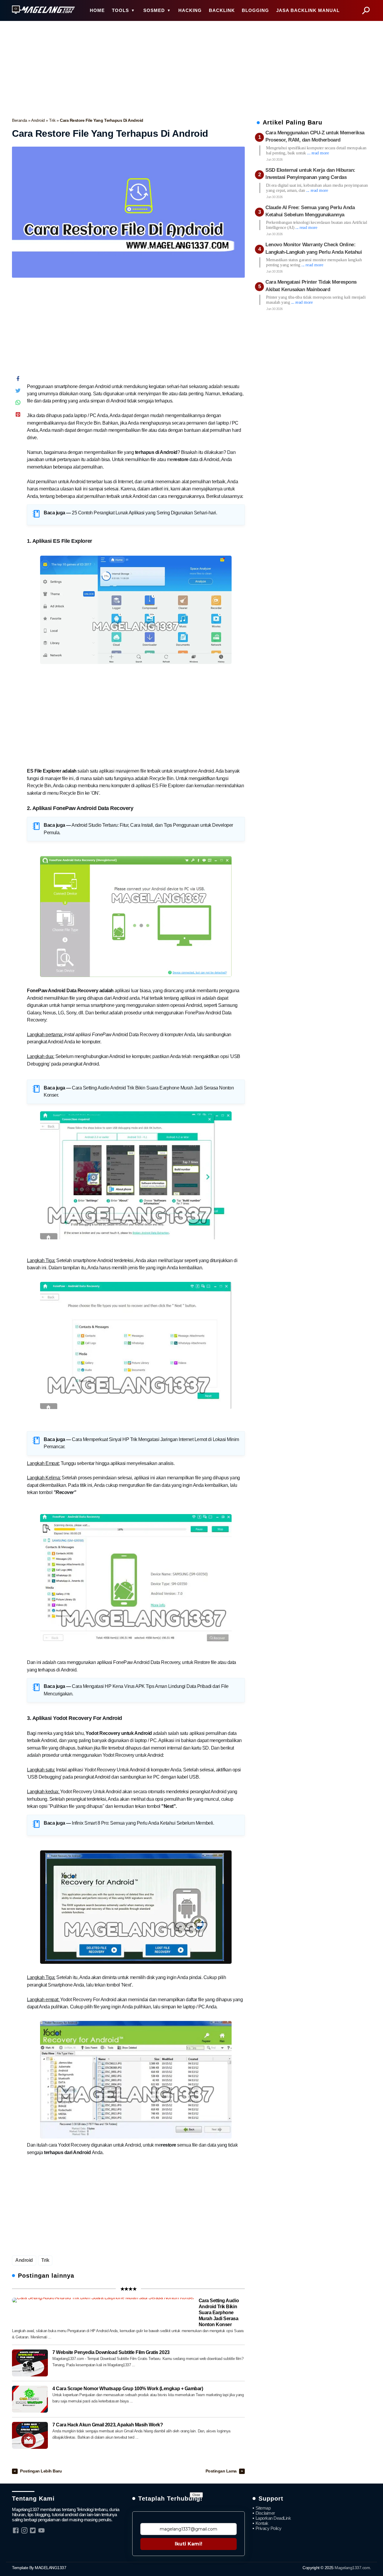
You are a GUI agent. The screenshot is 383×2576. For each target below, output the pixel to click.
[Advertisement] (191, 68)
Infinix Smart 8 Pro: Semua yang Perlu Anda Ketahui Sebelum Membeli (142, 1823)
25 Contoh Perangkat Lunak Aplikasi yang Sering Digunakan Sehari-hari (144, 513)
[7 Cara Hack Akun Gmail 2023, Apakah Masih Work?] (30, 2435)
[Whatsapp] (18, 404)
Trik (53, 120)
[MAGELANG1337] (43, 10)
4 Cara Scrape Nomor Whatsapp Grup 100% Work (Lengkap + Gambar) (128, 2389)
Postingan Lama (222, 2471)
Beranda (20, 120)
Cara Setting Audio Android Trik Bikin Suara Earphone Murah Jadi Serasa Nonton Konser (219, 2313)
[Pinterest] (18, 416)
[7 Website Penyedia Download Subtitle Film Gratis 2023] (30, 2363)
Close (196, 2495)
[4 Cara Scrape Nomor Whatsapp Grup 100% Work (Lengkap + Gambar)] (30, 2399)
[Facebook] (18, 380)
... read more (318, 153)
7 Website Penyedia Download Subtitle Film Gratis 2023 (111, 2352)
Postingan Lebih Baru (41, 2471)
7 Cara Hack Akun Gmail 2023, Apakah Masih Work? (108, 2425)
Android (38, 120)
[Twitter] (18, 392)
